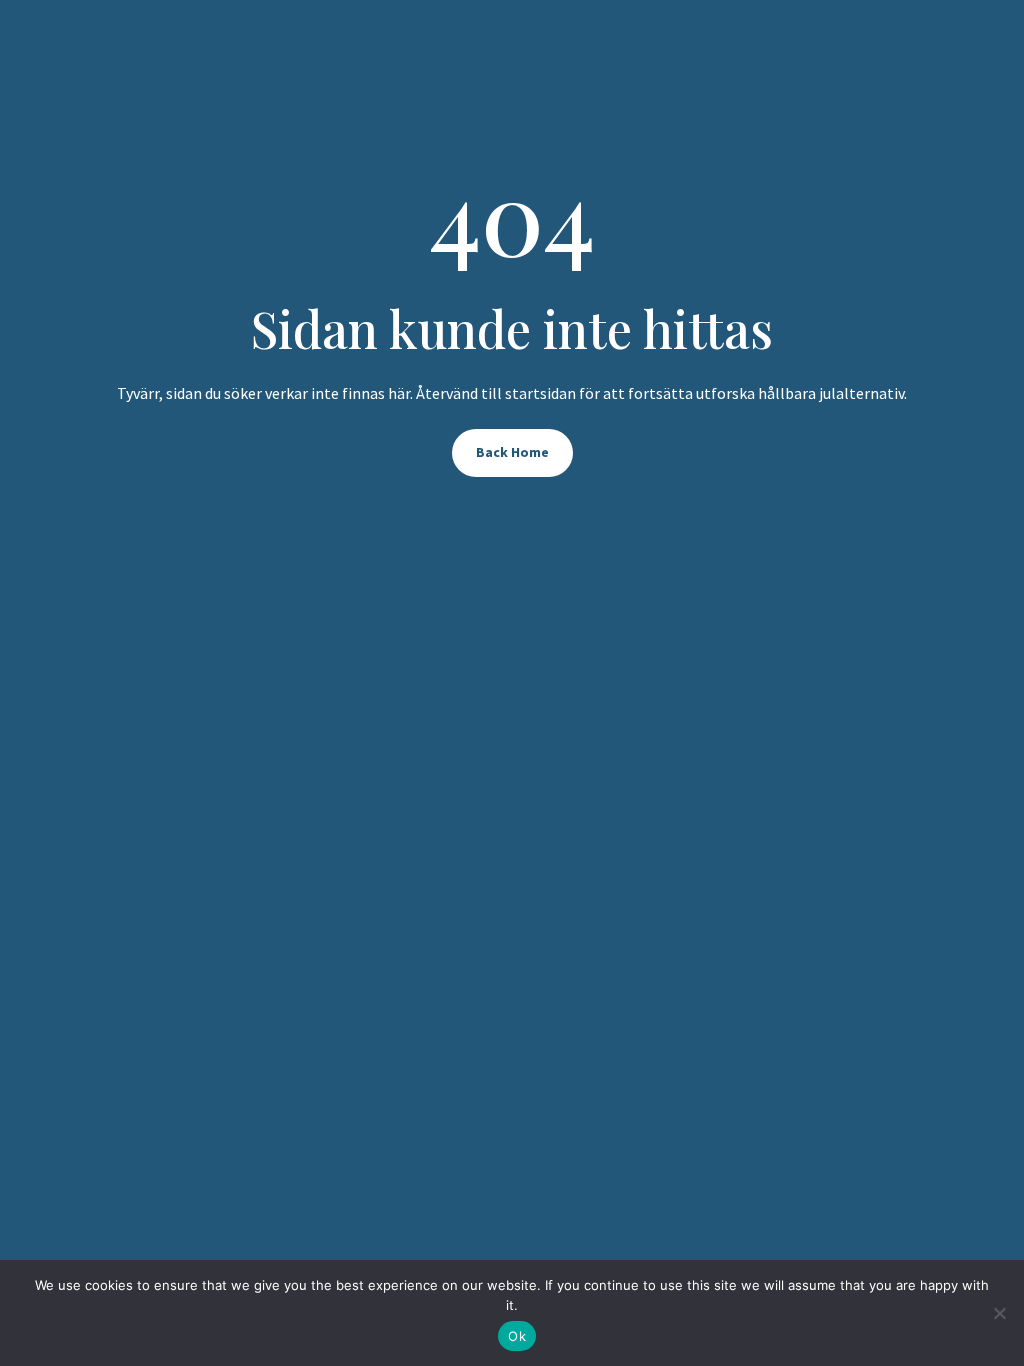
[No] (999, 1313)
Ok (517, 1336)
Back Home (512, 452)
